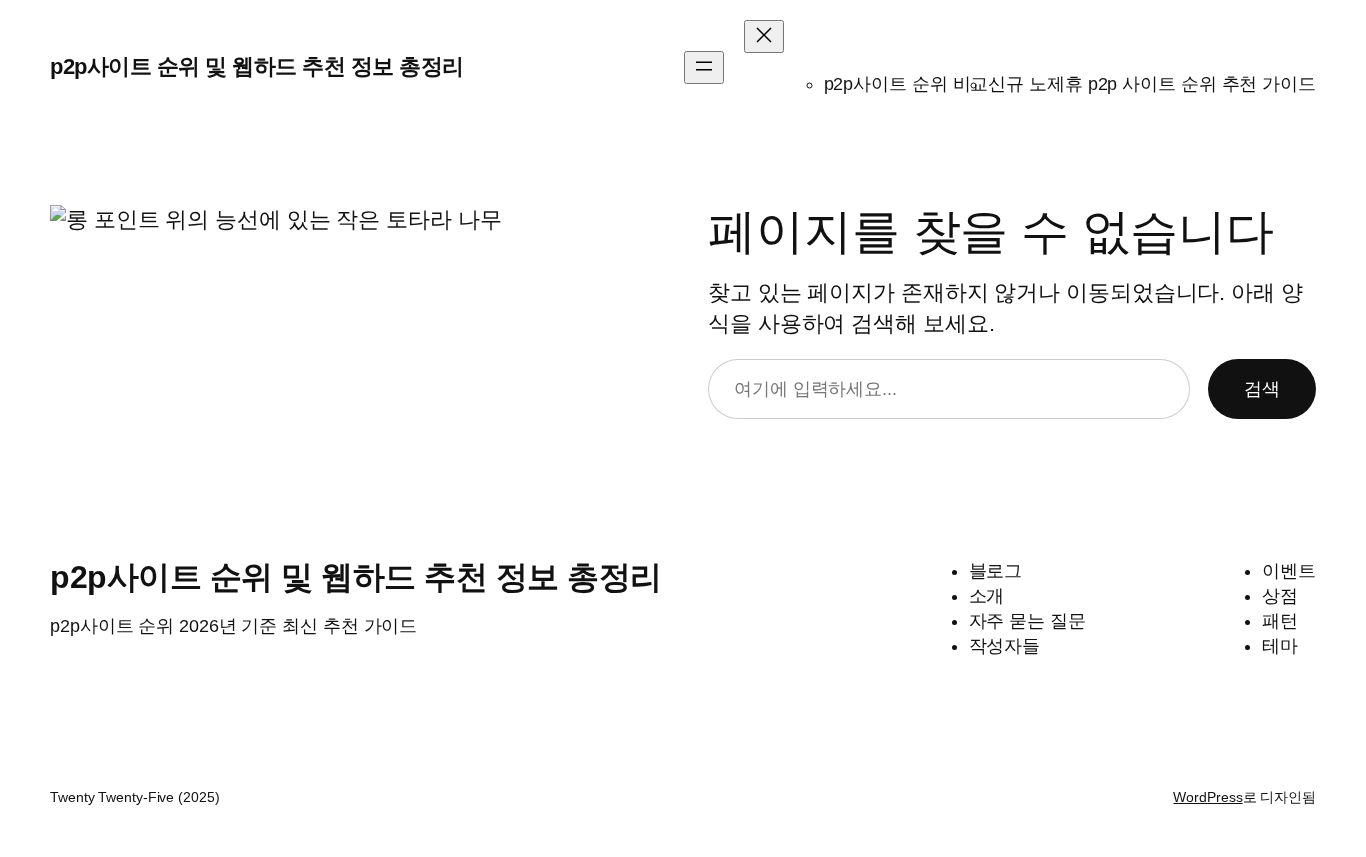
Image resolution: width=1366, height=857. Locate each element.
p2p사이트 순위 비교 (906, 84)
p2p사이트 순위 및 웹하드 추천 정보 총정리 (257, 66)
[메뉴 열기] (704, 67)
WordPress (1207, 797)
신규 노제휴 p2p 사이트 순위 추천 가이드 (1152, 84)
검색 (1262, 389)
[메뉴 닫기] (764, 36)
